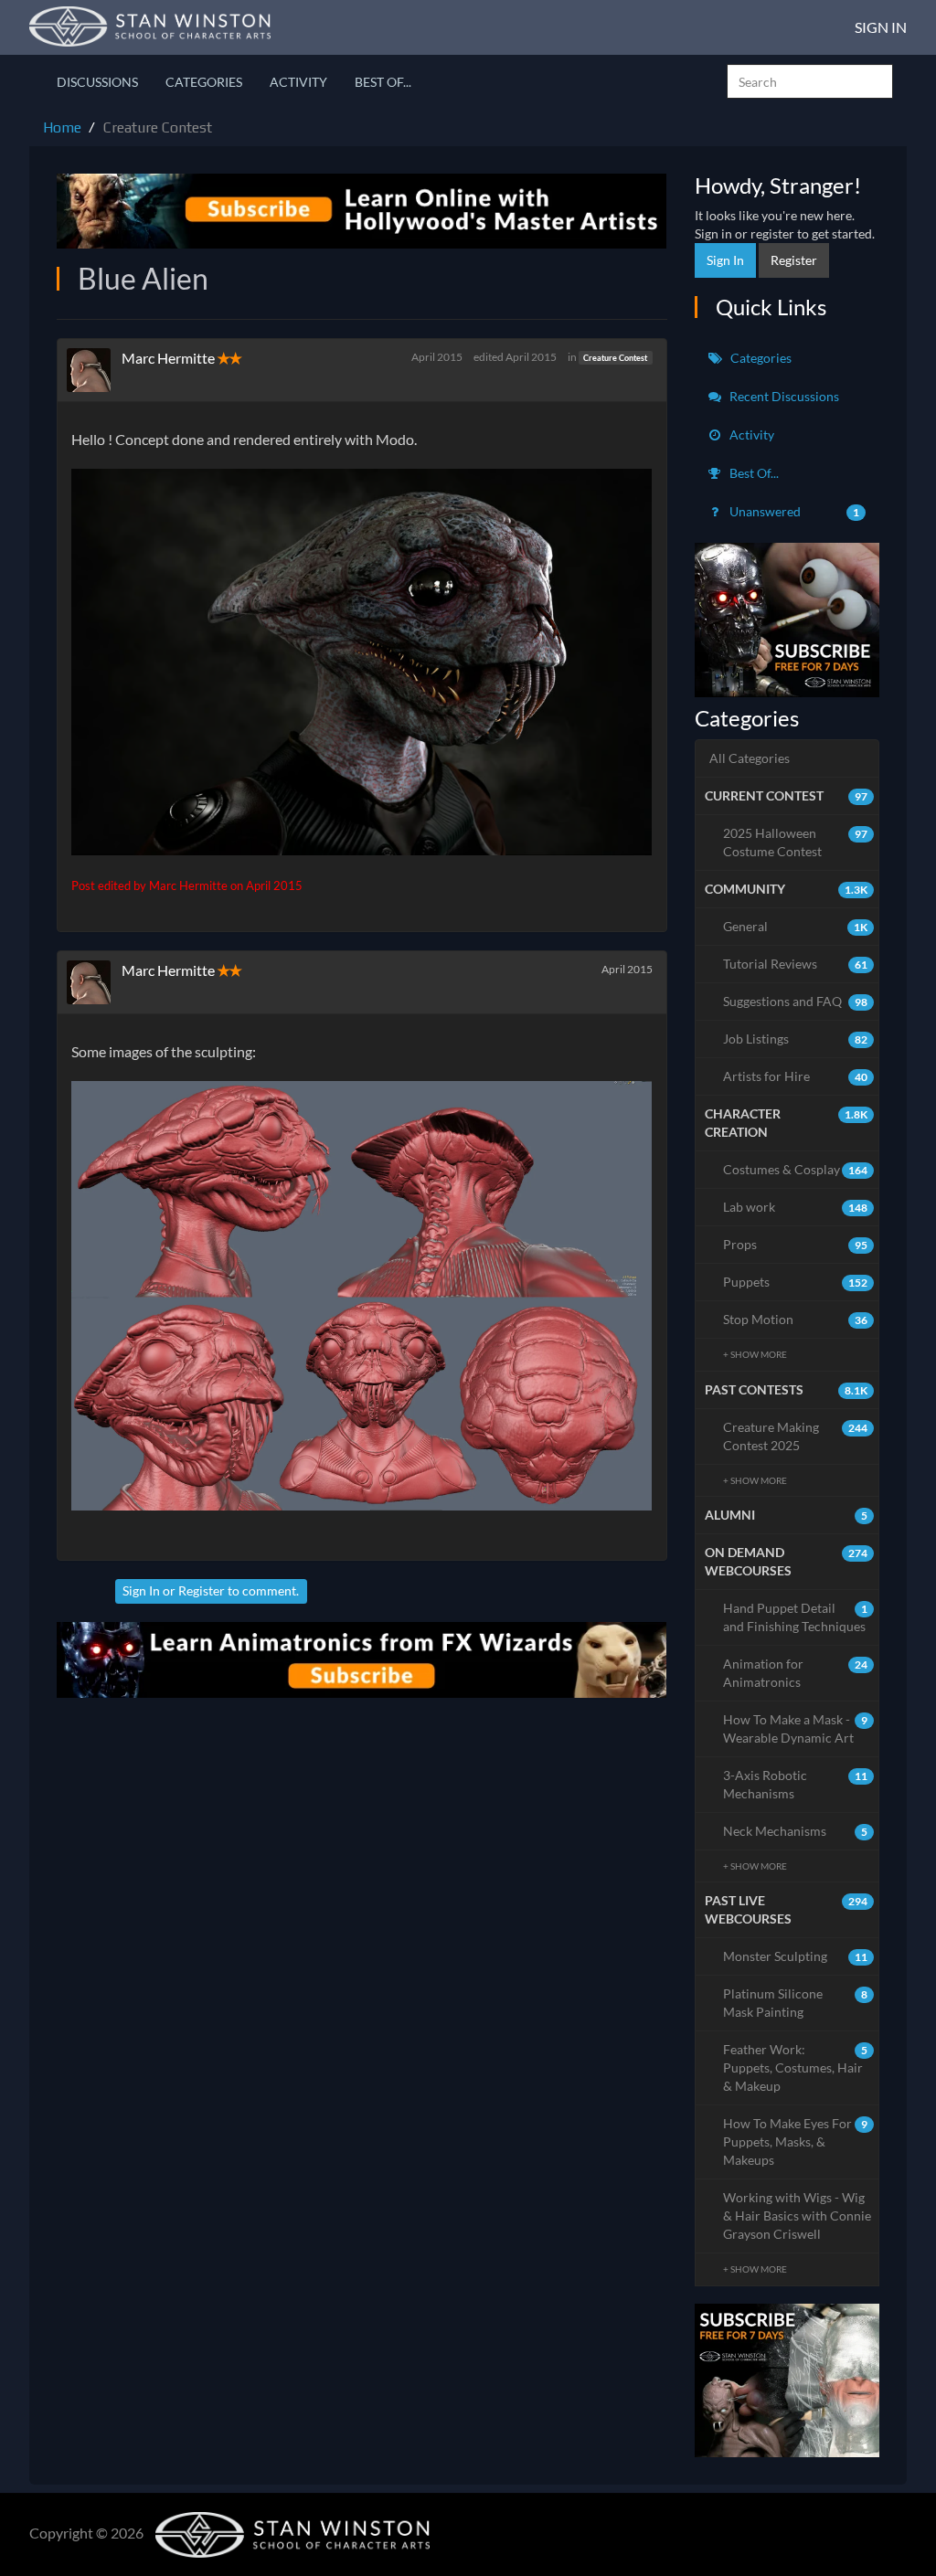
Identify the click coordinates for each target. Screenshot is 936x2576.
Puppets (796, 1282)
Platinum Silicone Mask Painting (796, 2003)
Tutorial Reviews (796, 964)
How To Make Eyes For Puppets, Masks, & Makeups (796, 2141)
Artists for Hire (796, 1076)
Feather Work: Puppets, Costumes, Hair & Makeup (796, 2067)
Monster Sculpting (796, 1956)
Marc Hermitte (168, 358)
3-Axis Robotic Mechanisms (796, 1784)
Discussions (97, 82)
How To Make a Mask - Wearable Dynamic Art (796, 1728)
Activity (298, 82)
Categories (204, 82)
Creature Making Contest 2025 (796, 1436)
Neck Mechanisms (796, 1831)
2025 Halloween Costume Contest (796, 842)
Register (202, 1590)
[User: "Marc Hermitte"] (94, 370)
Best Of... (383, 82)
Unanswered (793, 511)
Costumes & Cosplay (796, 1169)
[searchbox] (810, 81)
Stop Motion (796, 1319)
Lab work (796, 1207)
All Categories (750, 758)
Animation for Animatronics (796, 1673)
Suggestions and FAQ (796, 1001)
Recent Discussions (783, 396)
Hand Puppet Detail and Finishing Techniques (796, 1617)
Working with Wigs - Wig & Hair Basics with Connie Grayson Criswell (797, 2216)
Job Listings (796, 1039)
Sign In (881, 27)
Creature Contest (615, 358)
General (796, 926)
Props (796, 1244)
